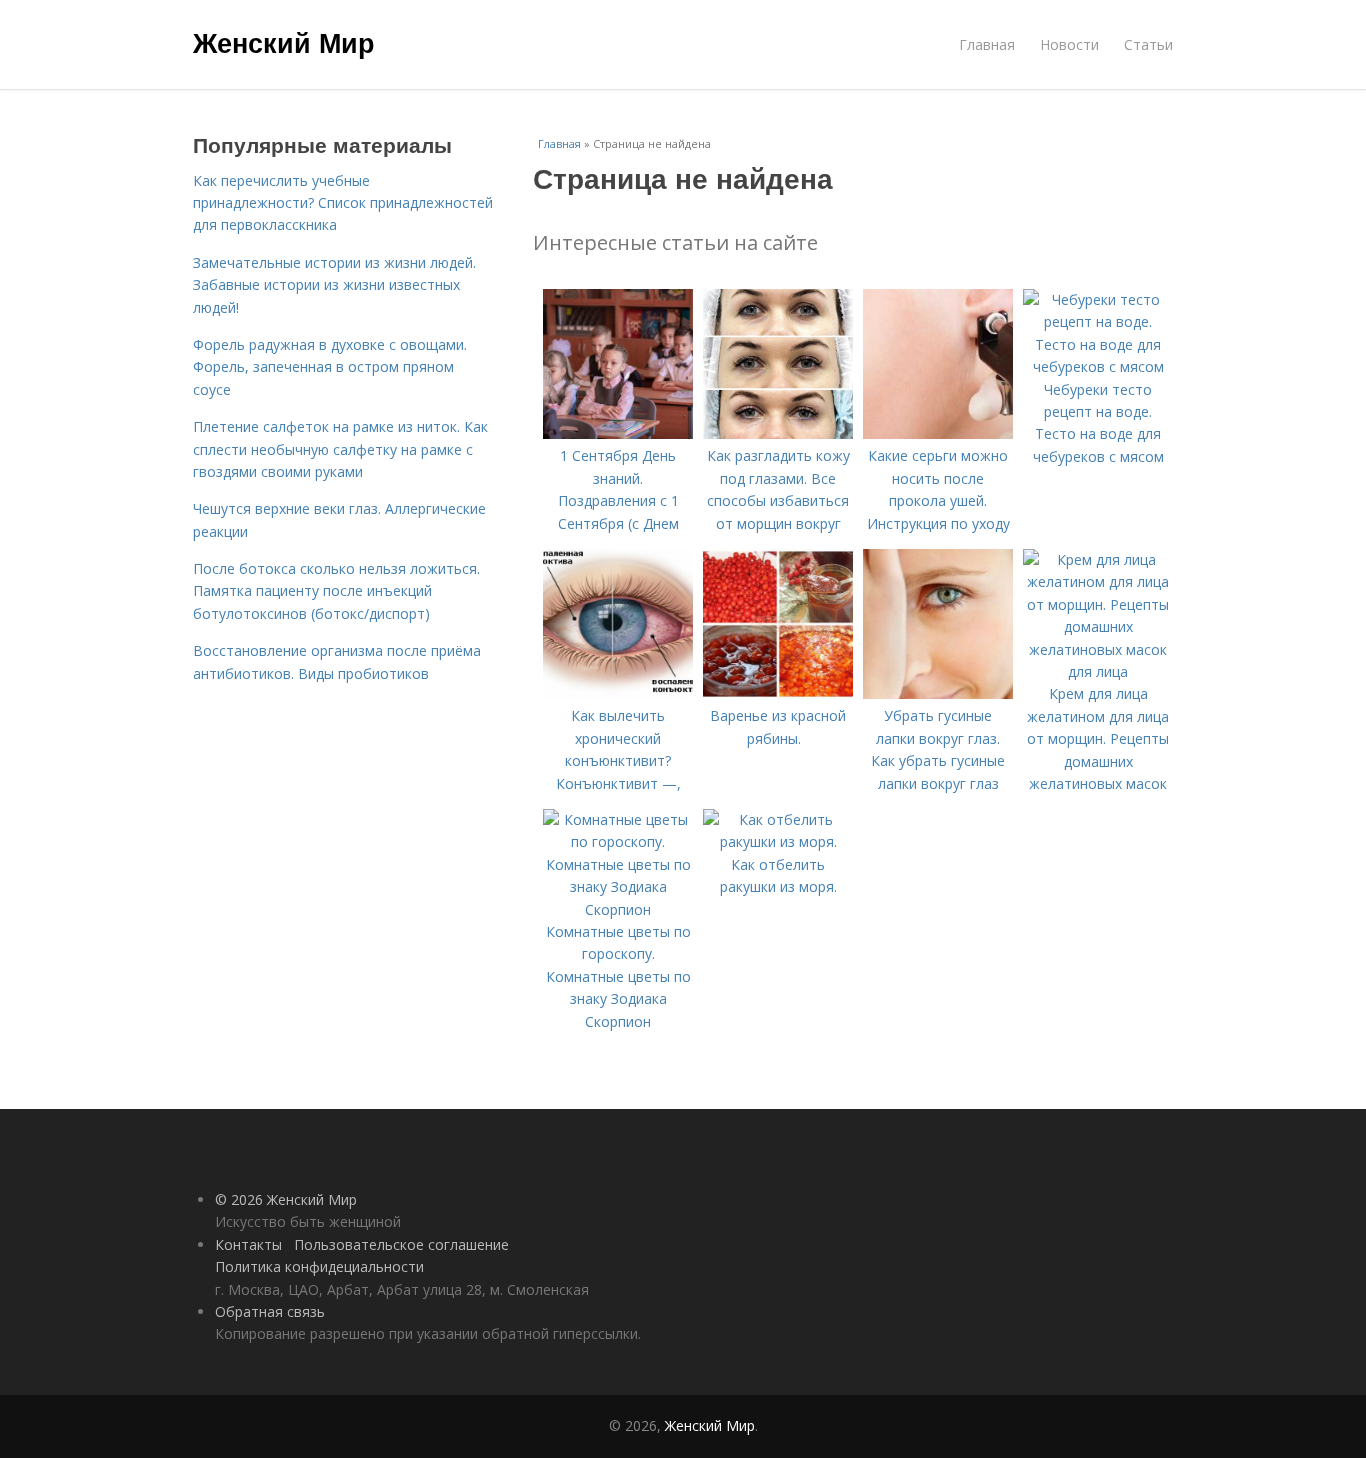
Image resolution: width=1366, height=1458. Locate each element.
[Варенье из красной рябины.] (778, 693)
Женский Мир (284, 42)
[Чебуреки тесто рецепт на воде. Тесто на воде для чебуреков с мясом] (1098, 366)
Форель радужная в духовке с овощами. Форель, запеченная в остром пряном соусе (330, 367)
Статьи (1148, 44)
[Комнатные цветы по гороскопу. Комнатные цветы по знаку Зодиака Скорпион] (618, 909)
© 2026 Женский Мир (286, 1199)
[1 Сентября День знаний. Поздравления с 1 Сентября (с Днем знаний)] (618, 433)
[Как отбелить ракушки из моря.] (778, 841)
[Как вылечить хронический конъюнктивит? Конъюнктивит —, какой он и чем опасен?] (618, 693)
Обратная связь (270, 1311)
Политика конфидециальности (319, 1266)
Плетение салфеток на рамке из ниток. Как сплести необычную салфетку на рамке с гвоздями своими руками (340, 449)
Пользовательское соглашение (401, 1244)
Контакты (248, 1244)
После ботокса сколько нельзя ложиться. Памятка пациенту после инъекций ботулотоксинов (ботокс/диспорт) (336, 591)
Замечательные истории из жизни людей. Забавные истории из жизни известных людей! (334, 285)
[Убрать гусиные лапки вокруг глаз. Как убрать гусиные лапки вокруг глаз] (938, 693)
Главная (987, 44)
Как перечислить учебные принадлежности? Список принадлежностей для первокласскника (343, 203)
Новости (1069, 44)
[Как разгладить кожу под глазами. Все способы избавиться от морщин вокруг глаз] (778, 433)
